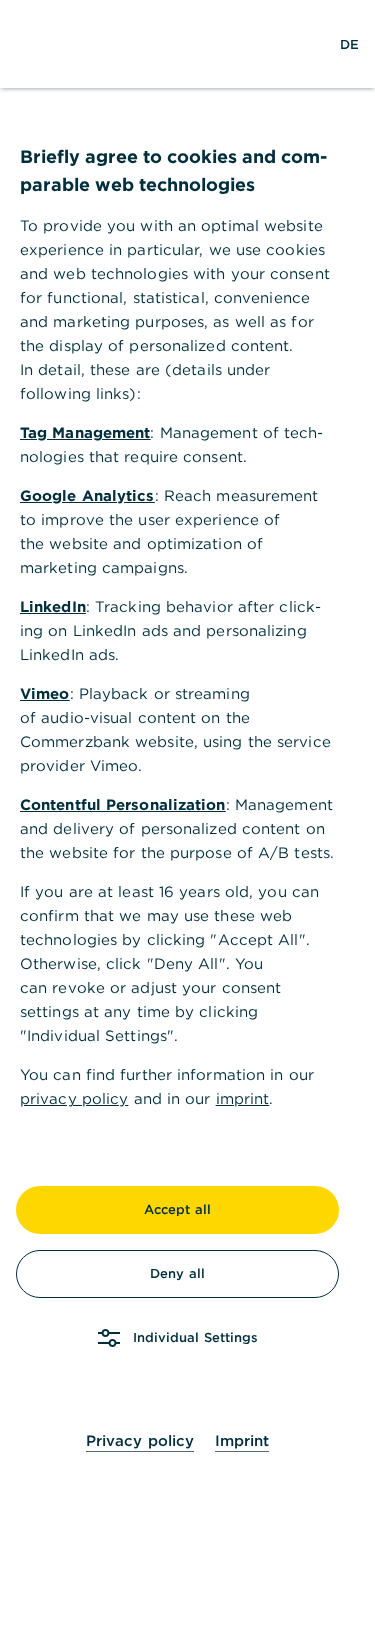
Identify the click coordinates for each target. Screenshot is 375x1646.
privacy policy (74, 1098)
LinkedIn (53, 606)
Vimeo (45, 693)
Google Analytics (87, 495)
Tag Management (85, 432)
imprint (243, 1098)
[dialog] (187, 823)
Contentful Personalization (123, 804)
